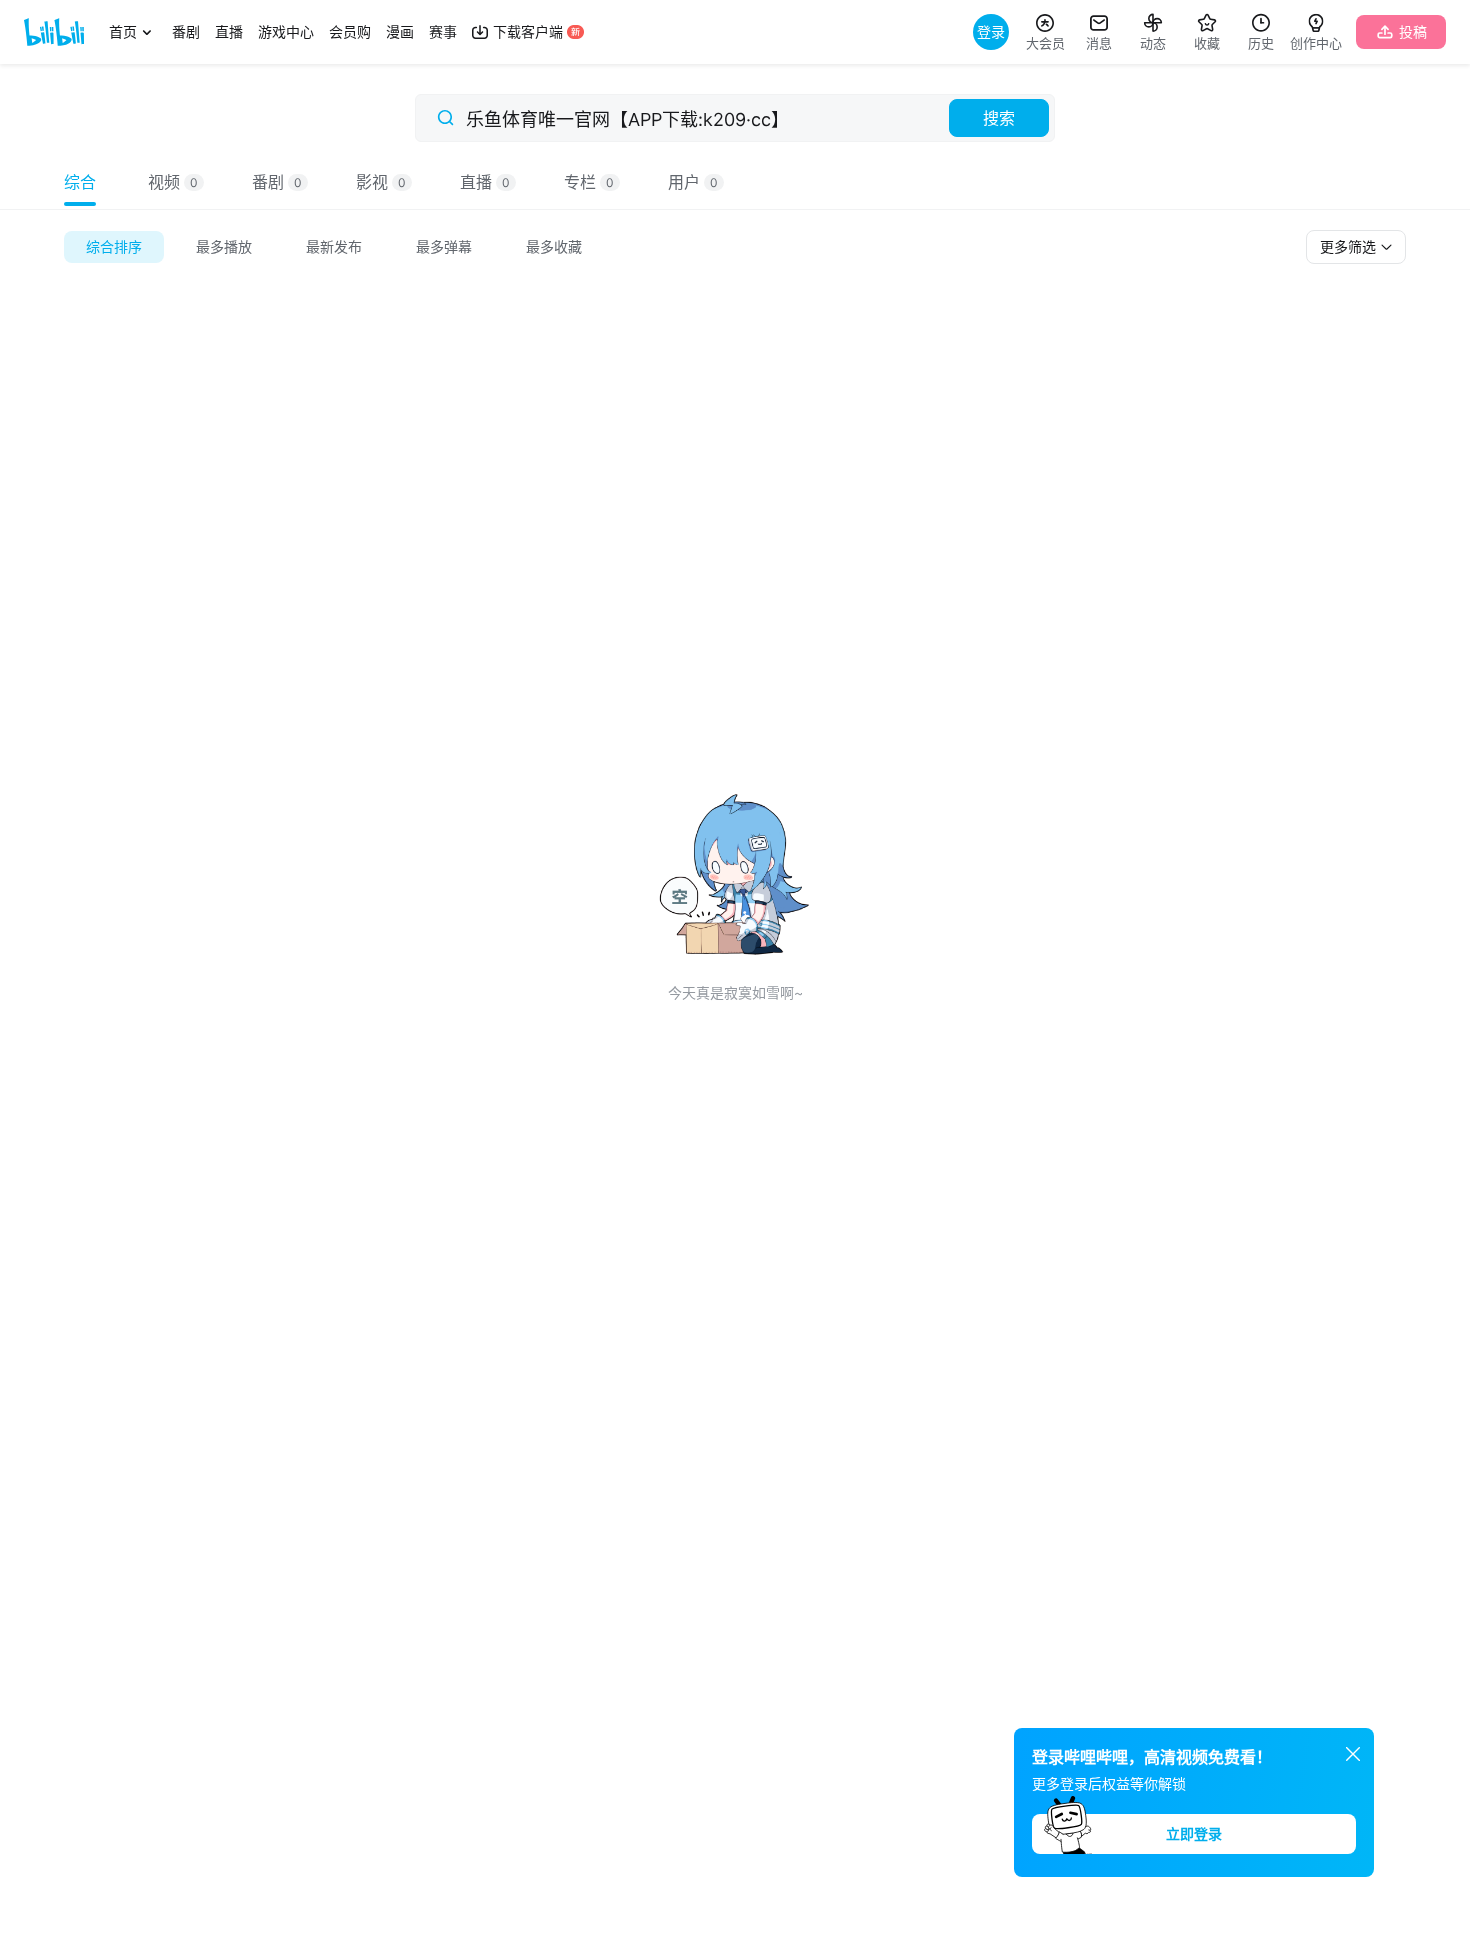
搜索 (999, 118)
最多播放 (224, 246)
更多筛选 (1350, 246)
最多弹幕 (444, 246)
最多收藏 (554, 246)
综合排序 (114, 246)
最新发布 (334, 246)
